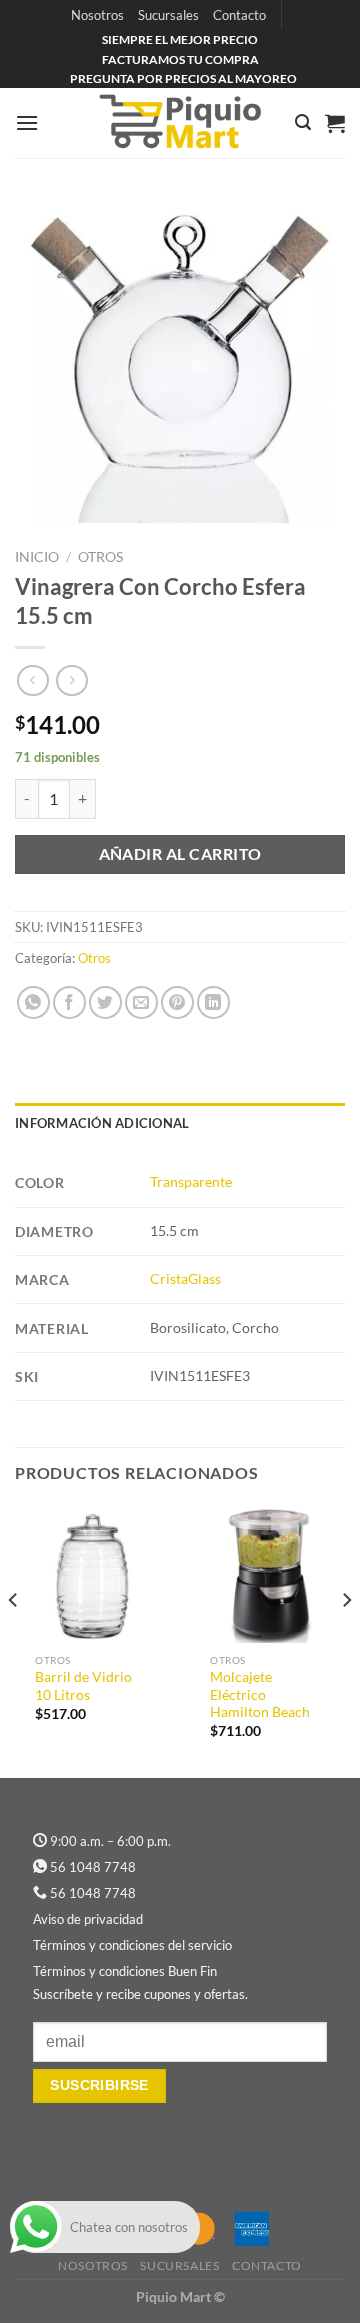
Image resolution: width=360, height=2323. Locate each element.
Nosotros (97, 15)
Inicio (37, 557)
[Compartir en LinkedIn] (213, 1002)
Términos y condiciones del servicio (132, 1945)
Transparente (191, 1181)
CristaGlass (185, 1278)
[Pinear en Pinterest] (177, 1002)
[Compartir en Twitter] (105, 1002)
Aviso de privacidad (88, 1919)
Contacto (239, 15)
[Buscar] (303, 122)
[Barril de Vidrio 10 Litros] (92, 1575)
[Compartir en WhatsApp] (33, 1002)
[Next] (346, 1640)
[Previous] (14, 1640)
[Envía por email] (141, 1002)
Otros (100, 557)
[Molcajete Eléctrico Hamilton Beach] (267, 1575)
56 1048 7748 (93, 1867)
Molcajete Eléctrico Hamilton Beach (260, 1694)
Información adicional (102, 1123)
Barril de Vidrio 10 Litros (83, 1686)
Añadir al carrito (180, 854)
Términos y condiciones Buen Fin (125, 1971)
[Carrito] (335, 123)
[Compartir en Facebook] (69, 1002)
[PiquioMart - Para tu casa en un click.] (180, 123)
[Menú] (27, 122)
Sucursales (168, 15)
